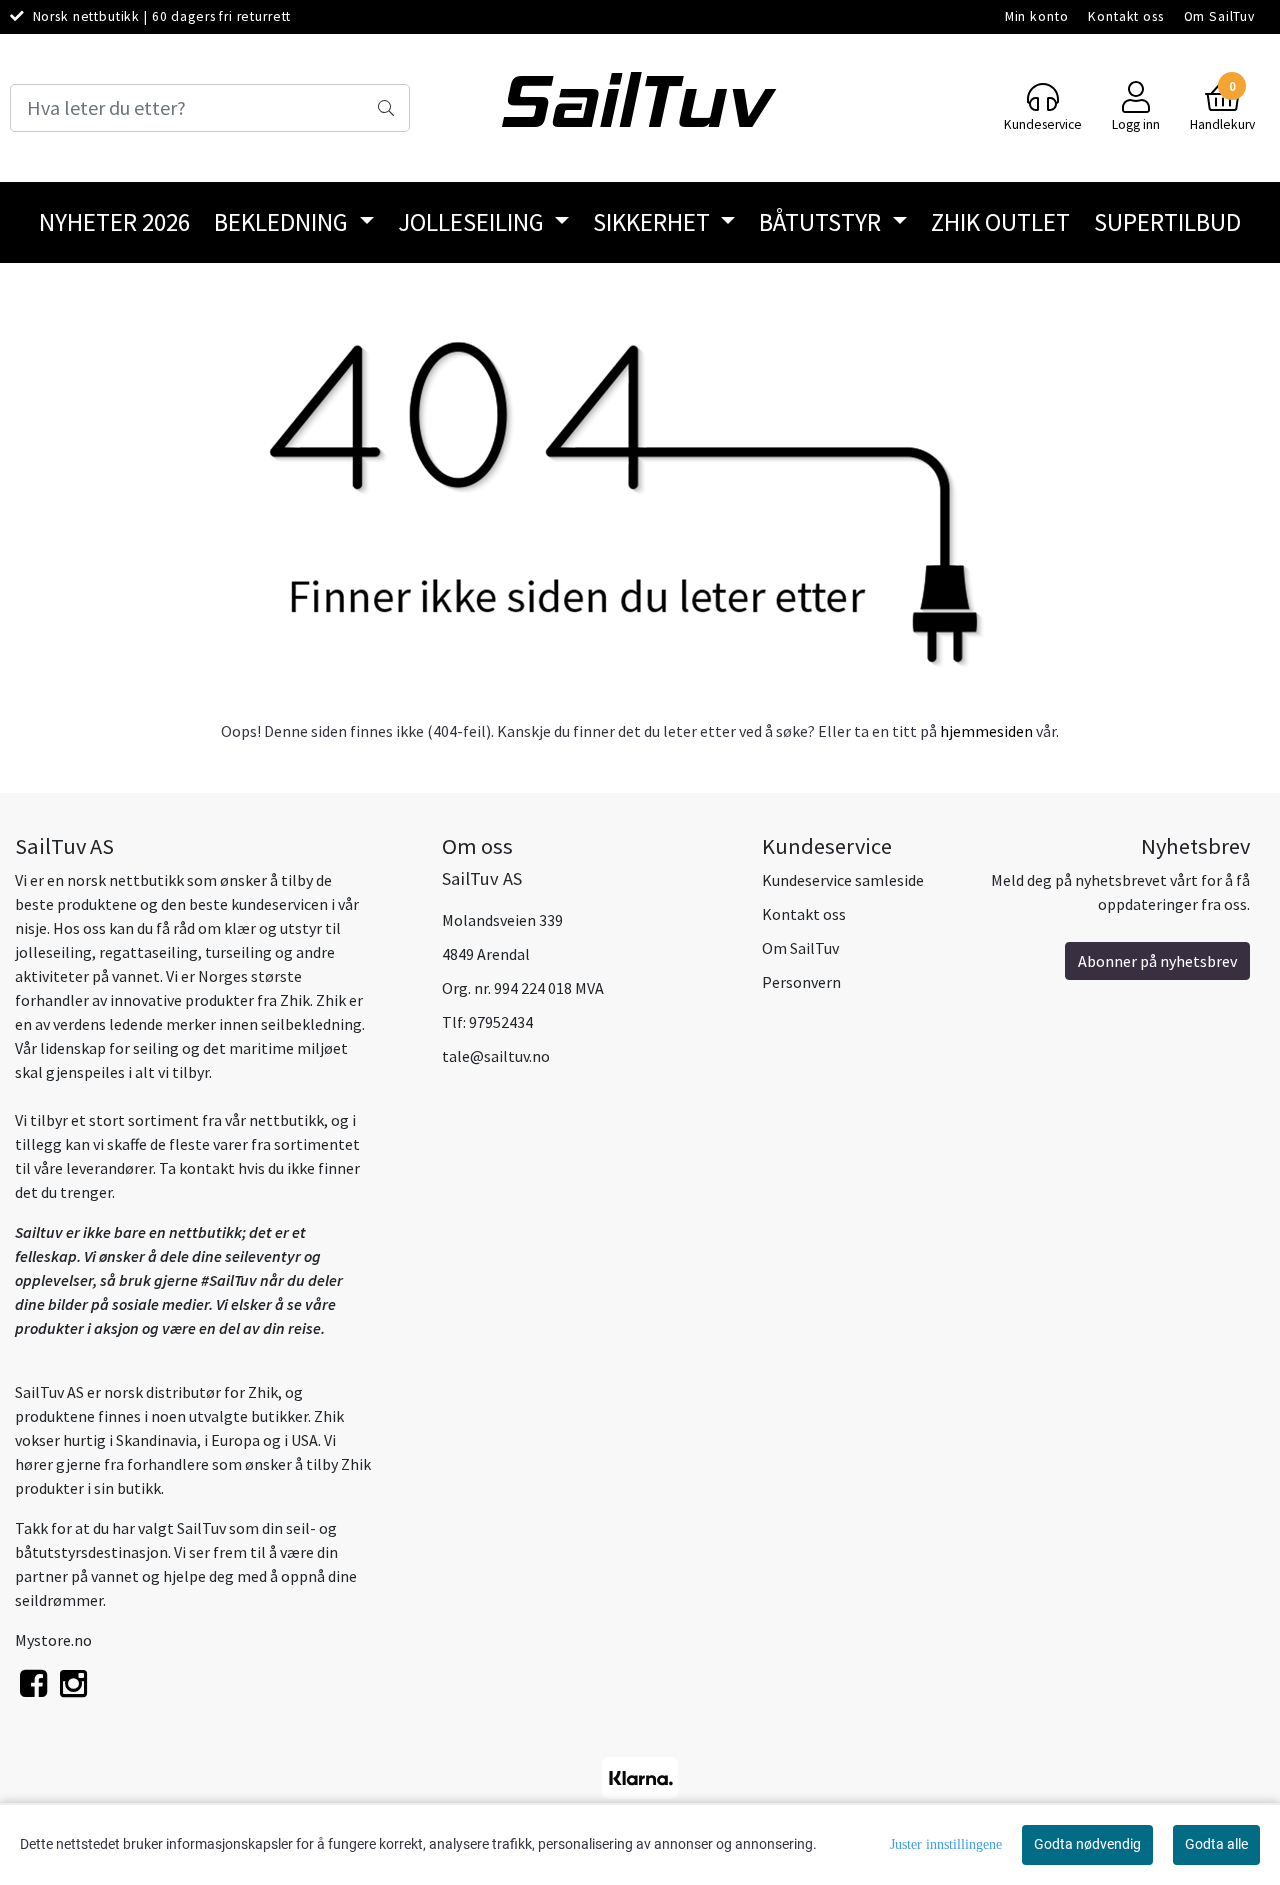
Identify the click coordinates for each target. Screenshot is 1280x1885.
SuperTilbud (1167, 222)
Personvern (801, 982)
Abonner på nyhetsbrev (1157, 961)
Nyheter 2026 (114, 222)
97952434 (501, 1022)
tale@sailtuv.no (496, 1056)
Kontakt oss (1125, 16)
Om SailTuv (1220, 16)
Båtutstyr (822, 222)
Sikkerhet (654, 222)
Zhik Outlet (1000, 222)
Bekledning (283, 222)
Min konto (1037, 16)
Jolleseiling (473, 222)
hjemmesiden (986, 731)
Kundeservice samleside (843, 880)
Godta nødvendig (1087, 1844)
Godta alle (1216, 1844)
